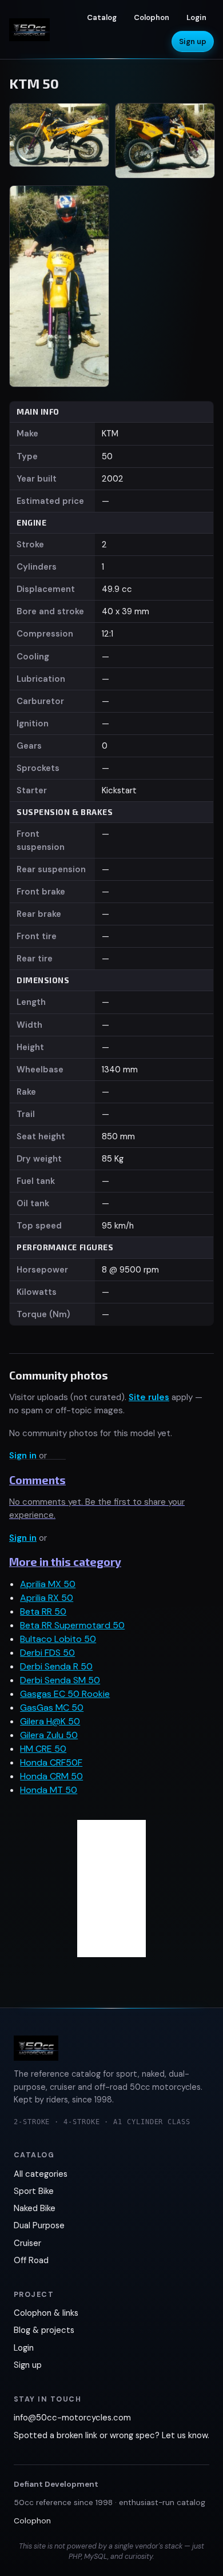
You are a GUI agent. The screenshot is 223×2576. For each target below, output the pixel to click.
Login (196, 17)
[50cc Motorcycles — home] (29, 30)
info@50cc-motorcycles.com (72, 2418)
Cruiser (27, 2243)
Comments (37, 1480)
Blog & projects (44, 2330)
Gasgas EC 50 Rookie (65, 1694)
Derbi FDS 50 (47, 1653)
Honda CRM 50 (51, 1776)
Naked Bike (35, 2208)
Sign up (193, 41)
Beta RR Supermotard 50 (72, 1625)
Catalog (102, 17)
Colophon (152, 17)
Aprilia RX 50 (47, 1598)
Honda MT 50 (49, 1790)
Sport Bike (34, 2191)
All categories (41, 2174)
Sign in (23, 1456)
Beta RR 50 (43, 1611)
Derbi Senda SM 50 (60, 1680)
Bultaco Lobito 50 (58, 1639)
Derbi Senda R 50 (56, 1666)
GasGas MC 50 (52, 1708)
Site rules (149, 1397)
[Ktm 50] (59, 141)
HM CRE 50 (43, 1749)
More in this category (65, 1562)
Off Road (31, 2260)
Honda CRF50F (51, 1762)
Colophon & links (46, 2313)
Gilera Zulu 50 (49, 1735)
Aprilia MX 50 (48, 1584)
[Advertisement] (111, 1889)
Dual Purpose (39, 2225)
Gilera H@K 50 (50, 1721)
